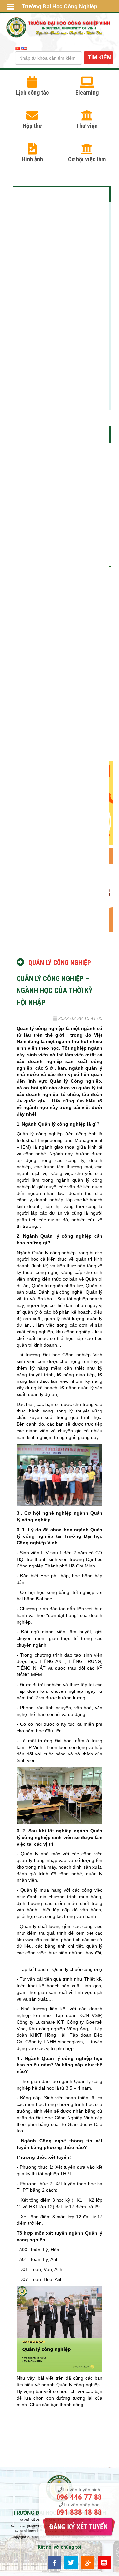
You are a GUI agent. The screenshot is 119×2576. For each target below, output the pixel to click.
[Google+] (88, 2562)
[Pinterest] (104, 2562)
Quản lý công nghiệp (59, 963)
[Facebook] (55, 2562)
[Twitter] (71, 2562)
